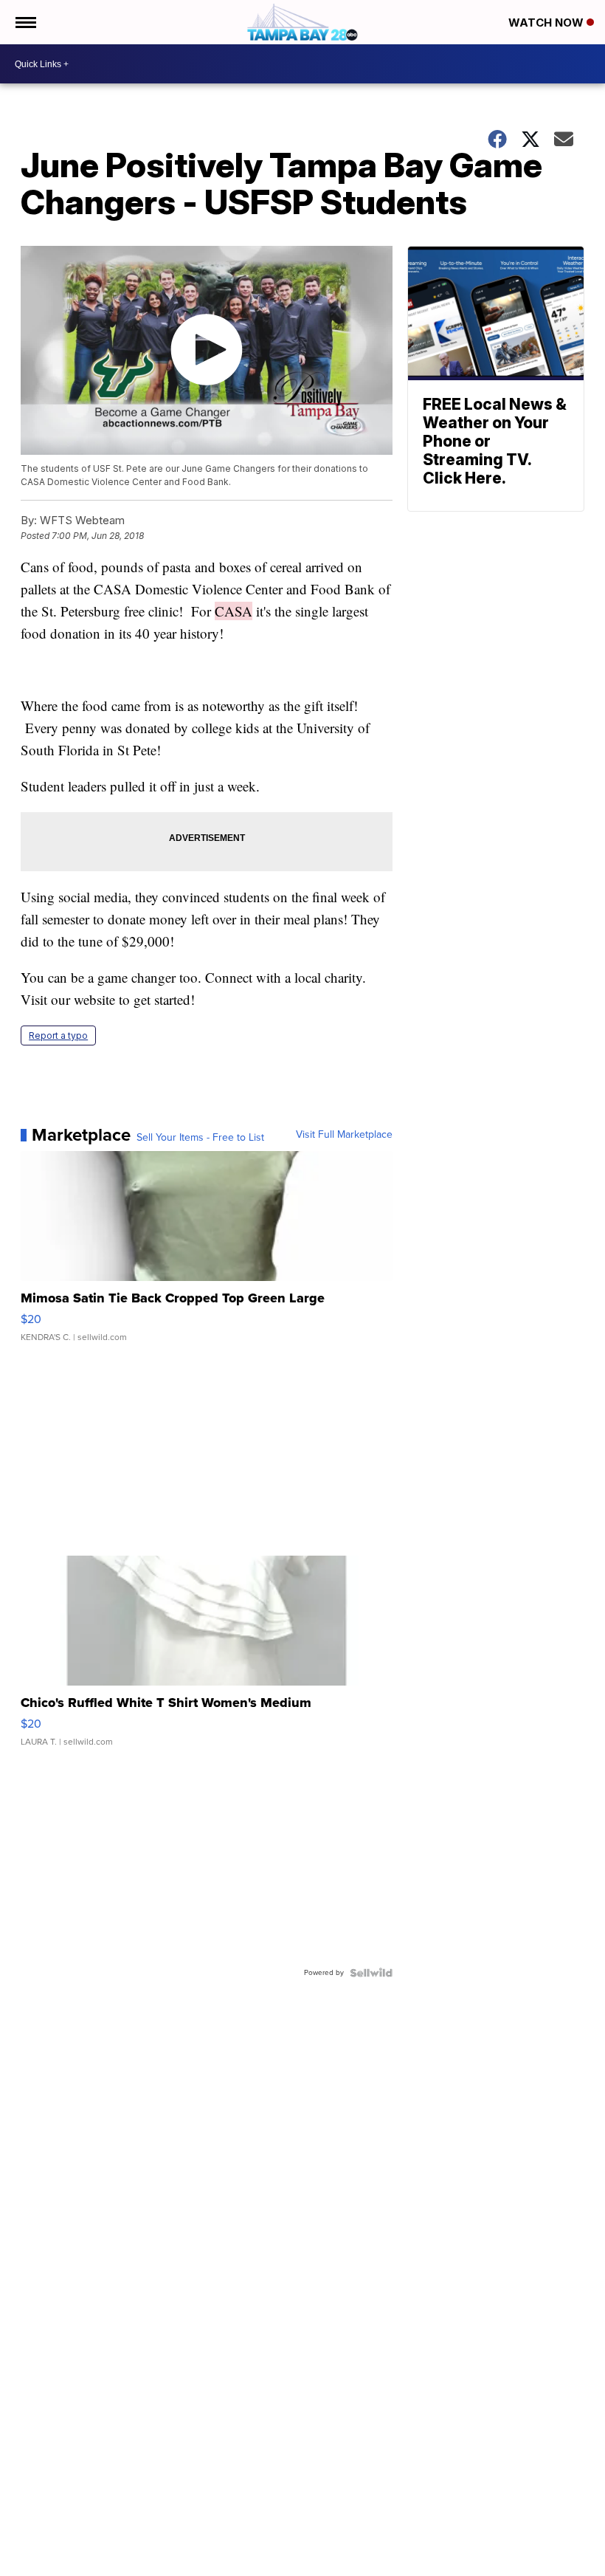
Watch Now (547, 23)
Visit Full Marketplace (344, 1135)
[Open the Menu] (25, 22)
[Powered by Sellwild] (371, 1973)
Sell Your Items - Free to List (200, 1138)
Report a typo (58, 1035)
